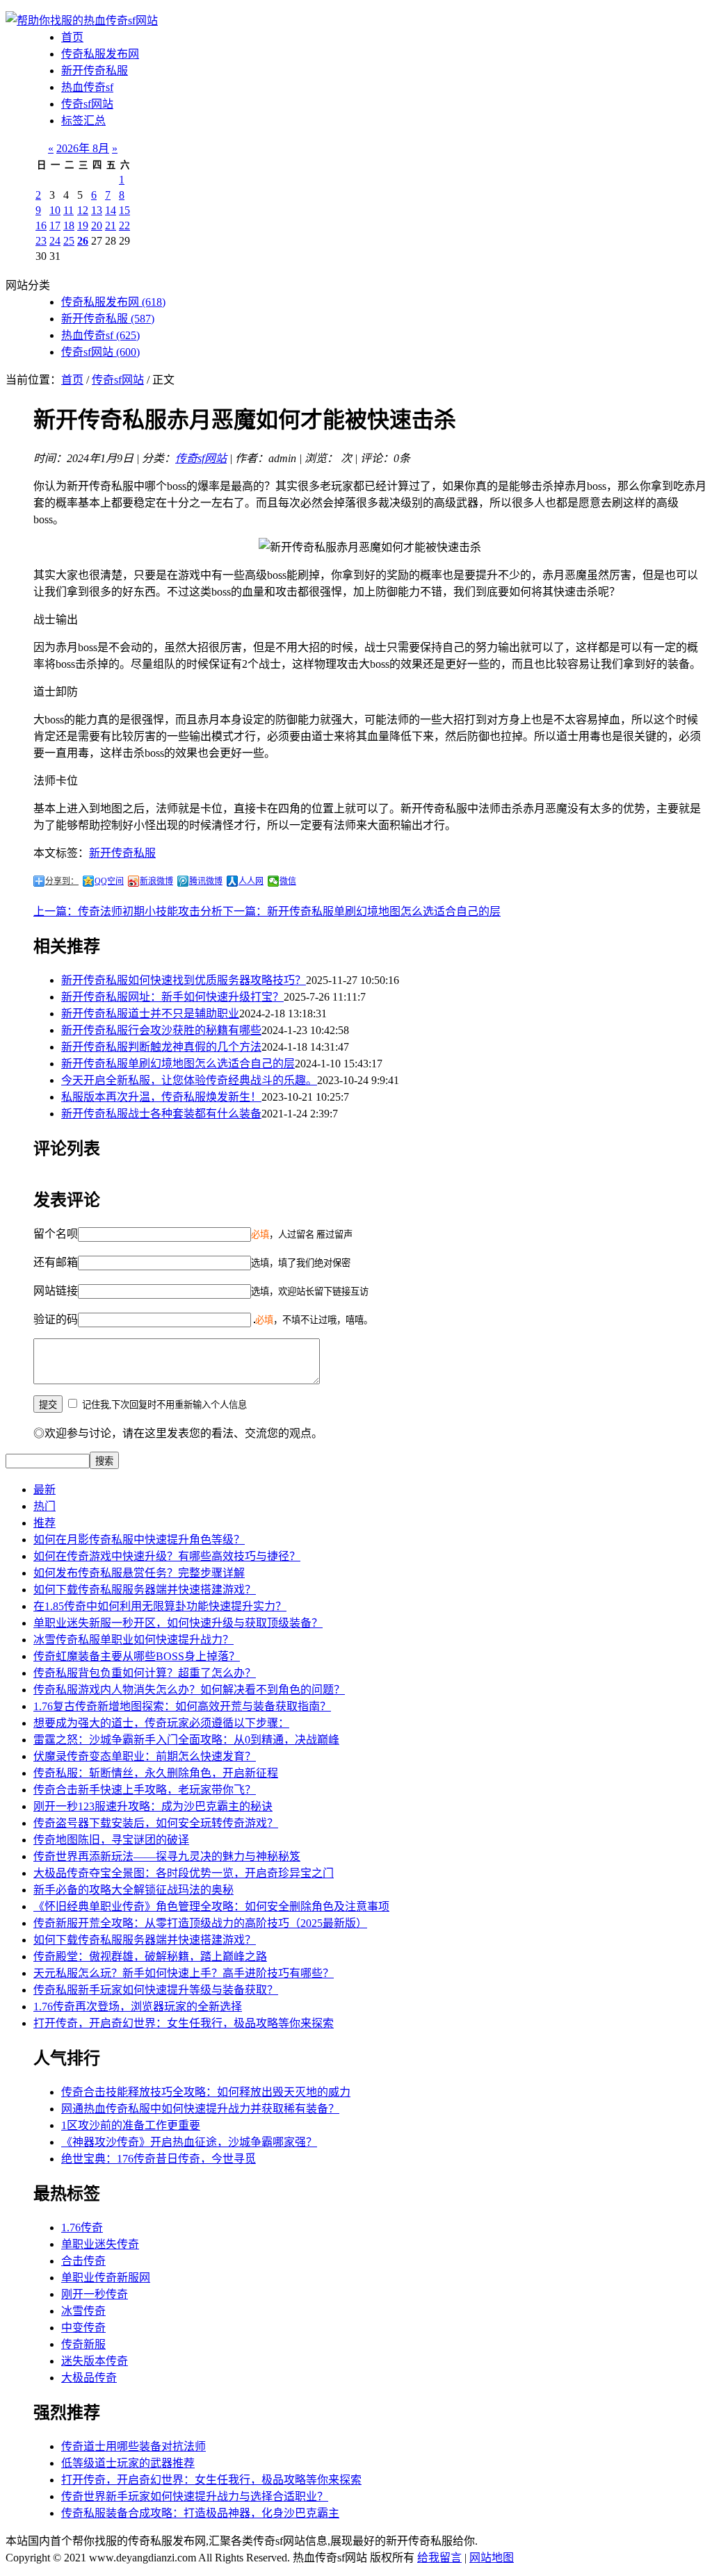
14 (111, 210)
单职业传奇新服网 (106, 2278)
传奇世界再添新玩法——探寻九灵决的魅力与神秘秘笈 (167, 1856)
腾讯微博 (206, 881)
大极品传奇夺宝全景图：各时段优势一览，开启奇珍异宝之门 (184, 1873)
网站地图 (492, 2558)
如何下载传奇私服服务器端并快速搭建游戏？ (145, 1590)
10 (55, 210)
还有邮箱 (56, 1262)
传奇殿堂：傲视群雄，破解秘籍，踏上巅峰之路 (150, 1956)
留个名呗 (56, 1234)
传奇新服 (83, 2344)
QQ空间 (109, 881)
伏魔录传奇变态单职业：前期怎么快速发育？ (145, 1756)
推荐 (44, 1523)
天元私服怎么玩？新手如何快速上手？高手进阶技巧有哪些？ (184, 1973)
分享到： (62, 881)
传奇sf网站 (87, 104)
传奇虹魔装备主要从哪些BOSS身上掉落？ (137, 1656)
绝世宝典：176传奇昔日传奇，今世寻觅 (159, 2159)
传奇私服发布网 (100, 54)
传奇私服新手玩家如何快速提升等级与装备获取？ (156, 1990)
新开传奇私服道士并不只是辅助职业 (150, 1014)
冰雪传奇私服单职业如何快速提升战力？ (133, 1640)
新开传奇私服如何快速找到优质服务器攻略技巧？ (184, 980)
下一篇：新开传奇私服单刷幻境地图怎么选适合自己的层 (362, 911)
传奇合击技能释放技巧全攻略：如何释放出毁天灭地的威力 (206, 2092)
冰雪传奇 (83, 2311)
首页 (72, 37)
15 (124, 210)
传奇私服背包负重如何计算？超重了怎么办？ (145, 1673)
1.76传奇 (82, 2228)
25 (69, 241)
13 (97, 210)
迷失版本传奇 (95, 2361)
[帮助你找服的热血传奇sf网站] (82, 20)
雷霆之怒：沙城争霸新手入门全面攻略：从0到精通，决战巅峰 (186, 1740)
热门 (44, 1506)
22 (124, 225)
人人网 (251, 881)
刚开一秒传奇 (95, 2294)
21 (111, 225)
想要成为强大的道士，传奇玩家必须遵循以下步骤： (161, 1723)
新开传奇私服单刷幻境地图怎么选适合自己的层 (178, 1064)
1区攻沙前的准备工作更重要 (131, 2125)
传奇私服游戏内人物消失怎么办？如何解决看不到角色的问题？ (189, 1690)
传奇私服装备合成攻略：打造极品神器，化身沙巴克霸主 (200, 2513)
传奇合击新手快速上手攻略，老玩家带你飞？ (145, 1790)
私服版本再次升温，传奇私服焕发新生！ (161, 1097)
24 (55, 241)
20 (97, 225)
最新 (44, 1490)
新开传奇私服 (95, 71)
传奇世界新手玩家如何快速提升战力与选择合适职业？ (195, 2496)
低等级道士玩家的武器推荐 (128, 2463)
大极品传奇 (89, 2378)
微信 (288, 881)
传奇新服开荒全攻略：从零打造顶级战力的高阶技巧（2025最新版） (200, 1923)
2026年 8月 (83, 148)
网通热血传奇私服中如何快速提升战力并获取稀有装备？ (200, 2109)
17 (55, 225)
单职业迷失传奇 (100, 2244)
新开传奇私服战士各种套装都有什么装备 (161, 1114)
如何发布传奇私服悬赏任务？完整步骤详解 (139, 1573)
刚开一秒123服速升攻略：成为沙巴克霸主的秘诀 (153, 1806)
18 (69, 225)
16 (41, 225)
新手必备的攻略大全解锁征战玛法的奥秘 (133, 1890)
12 (83, 210)
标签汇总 (83, 121)
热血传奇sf (87, 87)
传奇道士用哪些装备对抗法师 (133, 2446)
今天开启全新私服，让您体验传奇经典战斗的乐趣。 (189, 1080)
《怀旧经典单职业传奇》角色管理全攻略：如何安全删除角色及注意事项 (211, 1906)
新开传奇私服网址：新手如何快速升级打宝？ (172, 997)
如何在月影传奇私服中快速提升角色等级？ (139, 1540)
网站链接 (56, 1291)
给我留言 (439, 2558)
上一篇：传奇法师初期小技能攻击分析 (128, 911)
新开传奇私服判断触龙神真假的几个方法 (161, 1047)
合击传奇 (83, 2261)
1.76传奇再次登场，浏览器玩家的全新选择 (138, 2007)
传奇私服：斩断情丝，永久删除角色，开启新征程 (156, 1773)
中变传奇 (83, 2328)
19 (83, 225)
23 (41, 241)
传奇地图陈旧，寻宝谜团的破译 (111, 1840)
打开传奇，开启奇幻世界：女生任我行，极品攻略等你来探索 (184, 2023)
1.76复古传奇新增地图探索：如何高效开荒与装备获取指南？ (182, 1706)
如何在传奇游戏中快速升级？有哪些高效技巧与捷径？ (167, 1556)
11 (68, 210)
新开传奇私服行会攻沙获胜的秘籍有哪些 (161, 1030)
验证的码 (56, 1319)
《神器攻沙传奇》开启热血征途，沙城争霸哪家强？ (189, 2142)
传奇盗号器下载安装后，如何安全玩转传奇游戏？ (156, 1823)
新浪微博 (156, 881)
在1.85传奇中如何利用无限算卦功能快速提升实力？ (160, 1606)
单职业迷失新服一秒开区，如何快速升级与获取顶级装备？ (178, 1623)
